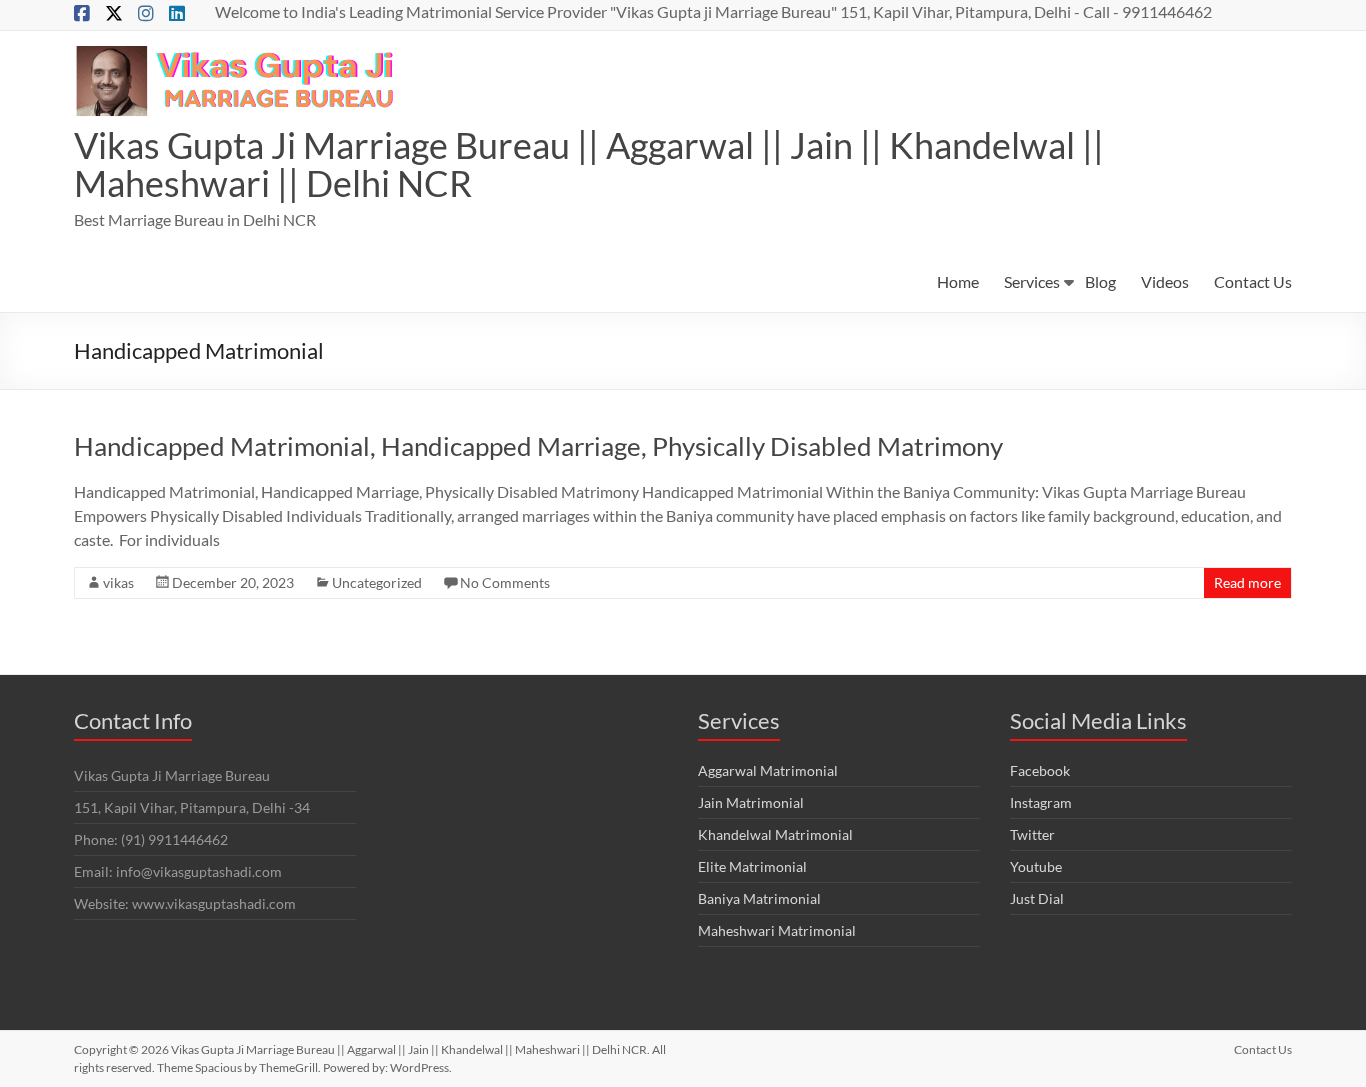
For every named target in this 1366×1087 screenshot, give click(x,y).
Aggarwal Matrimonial (768, 770)
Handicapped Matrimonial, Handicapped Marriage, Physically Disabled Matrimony (538, 446)
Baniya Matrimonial (759, 898)
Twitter (1032, 834)
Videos (1165, 281)
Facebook (1040, 770)
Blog (1100, 281)
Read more (1247, 582)
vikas (118, 582)
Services (1032, 281)
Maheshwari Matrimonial (777, 930)
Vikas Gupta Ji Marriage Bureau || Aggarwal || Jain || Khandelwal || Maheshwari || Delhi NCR (589, 164)
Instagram (1041, 802)
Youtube (1036, 866)
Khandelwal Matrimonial (775, 834)
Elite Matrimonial (752, 866)
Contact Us (1253, 281)
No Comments (505, 582)
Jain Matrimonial (751, 802)
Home (958, 281)
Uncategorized (377, 582)
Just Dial (1037, 898)
